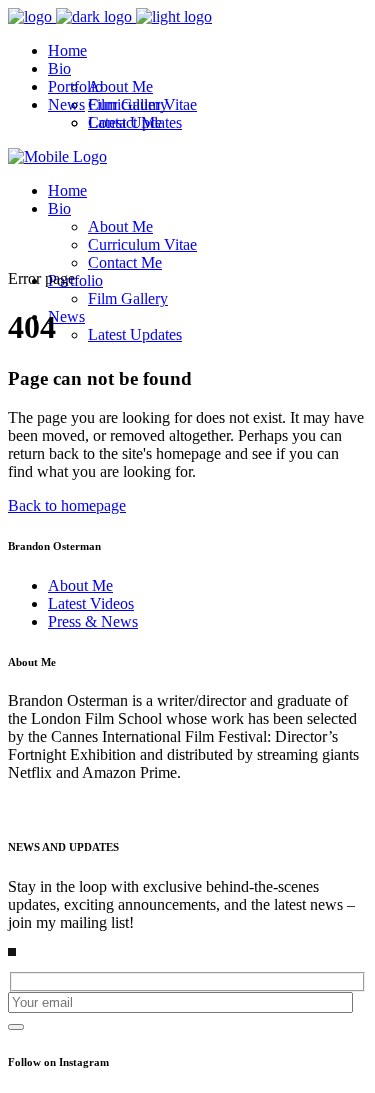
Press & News (93, 621)
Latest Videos (91, 603)
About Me (80, 585)
